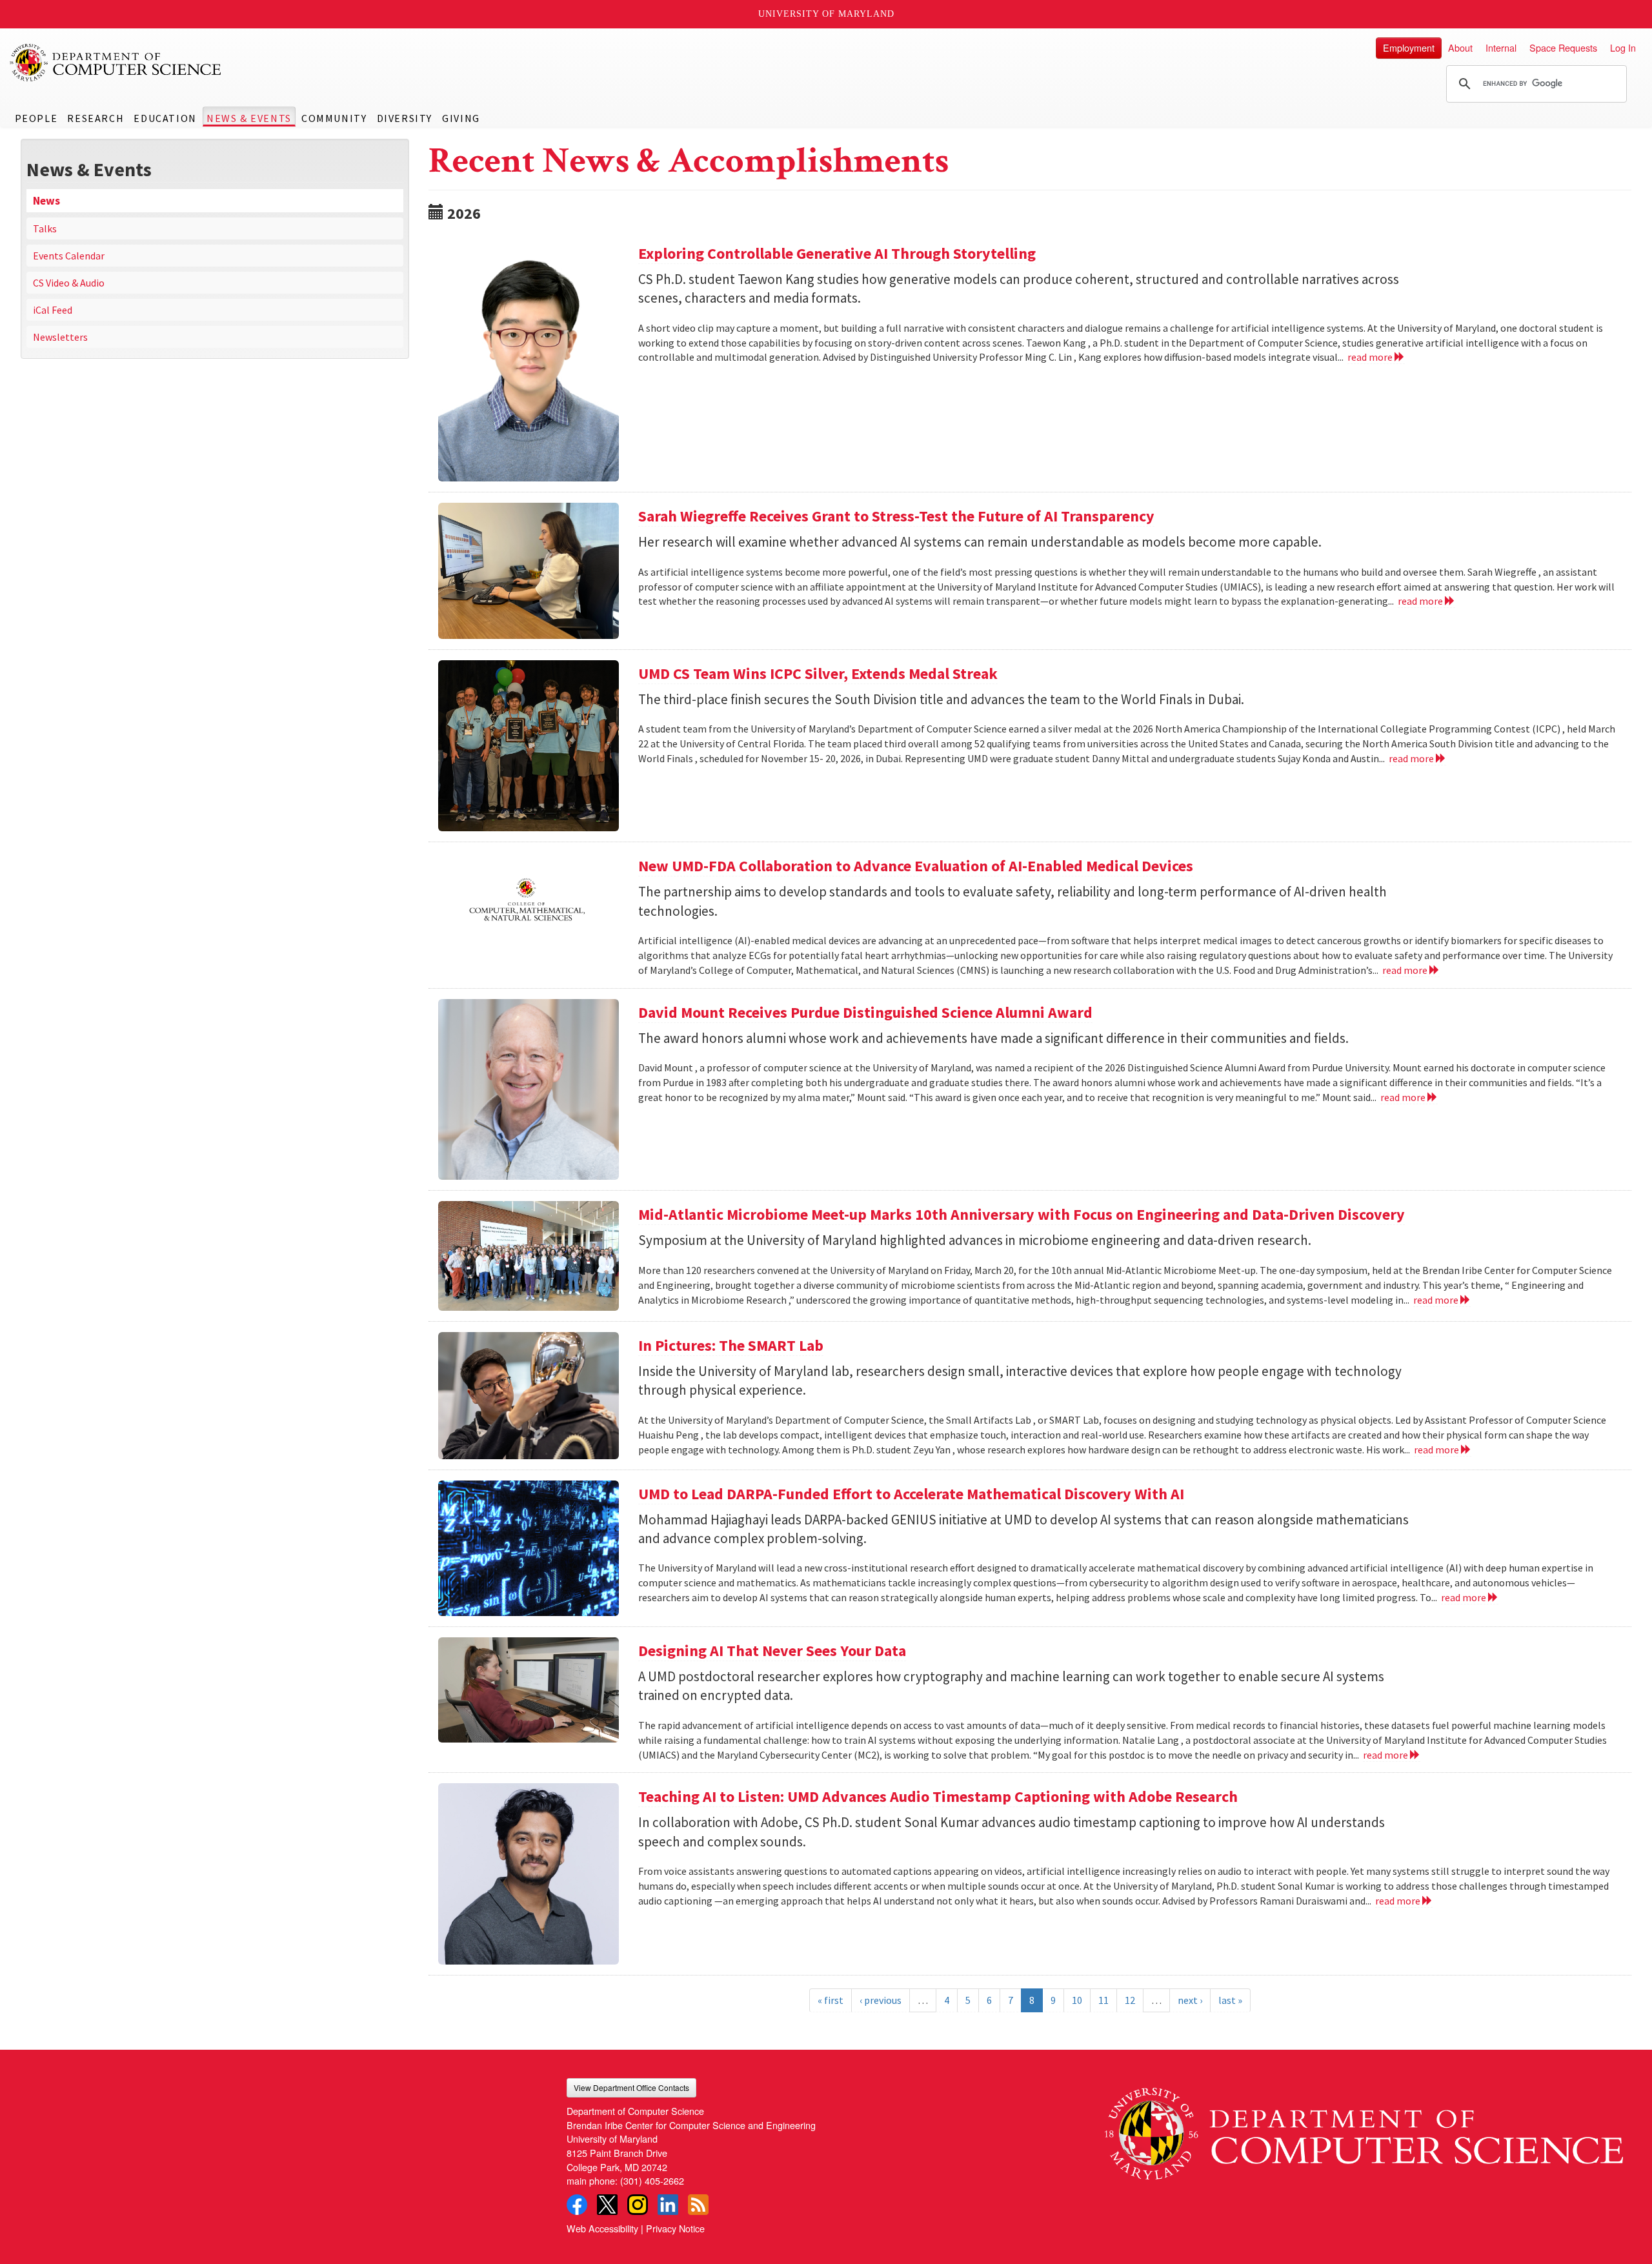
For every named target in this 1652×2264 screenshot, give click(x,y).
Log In (1623, 47)
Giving (461, 118)
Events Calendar (69, 256)
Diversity (405, 118)
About (1460, 47)
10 (1077, 2000)
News (46, 201)
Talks (45, 228)
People (36, 118)
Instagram (638, 2205)
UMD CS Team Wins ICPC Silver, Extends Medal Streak (818, 673)
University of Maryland (826, 14)
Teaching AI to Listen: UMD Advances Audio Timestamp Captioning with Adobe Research (938, 1796)
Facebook (577, 2205)
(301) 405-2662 (652, 2180)
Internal (1501, 47)
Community (334, 118)
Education (165, 118)
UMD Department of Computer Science (116, 63)
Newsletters (60, 337)
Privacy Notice (675, 2228)
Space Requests (1563, 47)
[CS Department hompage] (1364, 2129)
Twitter (607, 2205)
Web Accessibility (602, 2228)
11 (1103, 2000)
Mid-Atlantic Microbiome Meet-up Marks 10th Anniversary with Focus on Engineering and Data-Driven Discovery (1022, 1214)
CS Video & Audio (69, 283)
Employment (1409, 47)
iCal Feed (53, 310)
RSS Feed (698, 2205)
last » (1230, 2000)
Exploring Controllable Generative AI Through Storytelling (837, 253)
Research (96, 118)
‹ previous (881, 2000)
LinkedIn (668, 2205)
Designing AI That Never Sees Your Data (772, 1651)
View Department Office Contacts (631, 2087)
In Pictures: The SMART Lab (731, 1345)
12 (1130, 2000)
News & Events (249, 118)
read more (1371, 357)
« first (831, 2000)
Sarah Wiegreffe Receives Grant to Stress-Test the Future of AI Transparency (896, 516)
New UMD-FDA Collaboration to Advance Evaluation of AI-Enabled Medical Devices (916, 866)
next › (1190, 2000)
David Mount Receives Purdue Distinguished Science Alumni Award (865, 1012)
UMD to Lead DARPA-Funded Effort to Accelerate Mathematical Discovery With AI (911, 1494)
